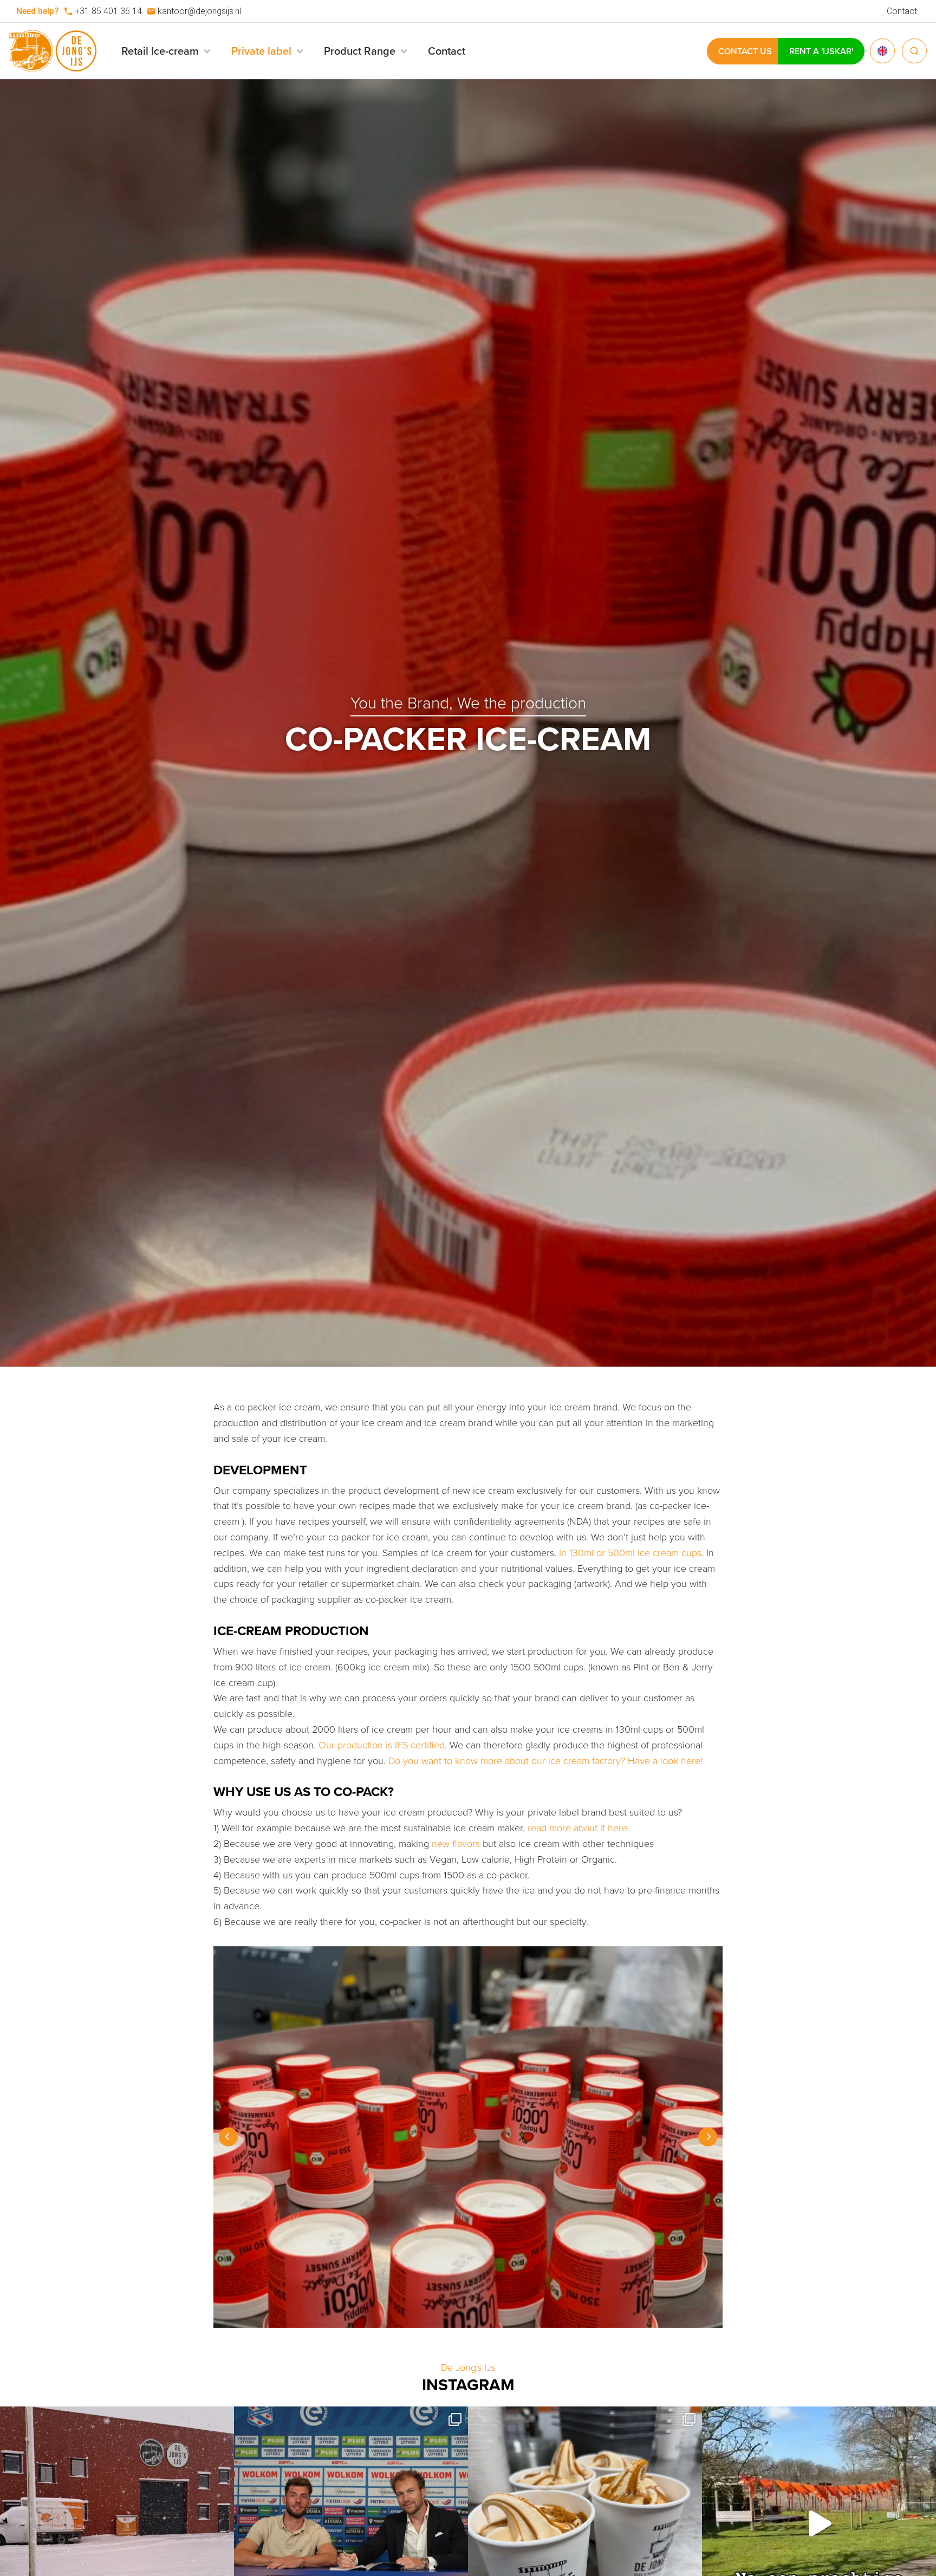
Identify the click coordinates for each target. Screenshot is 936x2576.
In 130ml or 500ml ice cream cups (630, 1553)
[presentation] (228, 2137)
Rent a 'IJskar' (821, 51)
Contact (902, 11)
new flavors (456, 1844)
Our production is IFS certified (382, 1745)
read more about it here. (578, 1828)
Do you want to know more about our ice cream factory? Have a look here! (545, 1761)
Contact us (745, 51)
